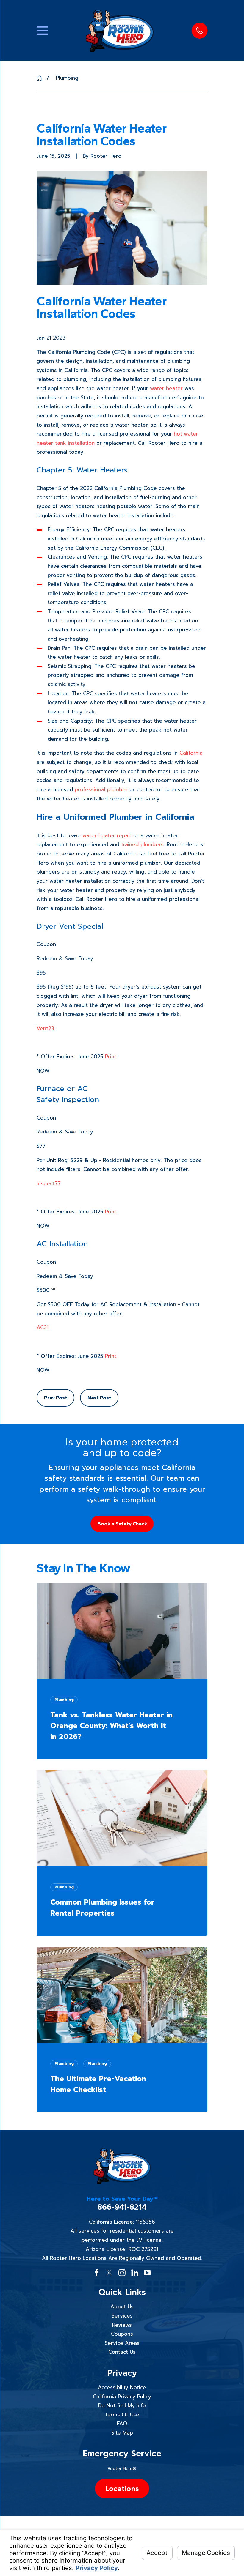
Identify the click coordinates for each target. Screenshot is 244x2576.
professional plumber (101, 789)
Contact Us (122, 2352)
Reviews (122, 2325)
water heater (166, 388)
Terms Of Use (122, 2415)
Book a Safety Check (122, 1524)
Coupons (122, 2334)
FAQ (122, 2424)
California (191, 753)
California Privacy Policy (122, 2397)
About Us (122, 2307)
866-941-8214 (122, 2207)
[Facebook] (97, 2273)
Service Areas (122, 2343)
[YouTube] (147, 2273)
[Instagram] (122, 2273)
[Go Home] (39, 78)
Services (122, 2316)
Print (111, 1057)
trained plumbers (142, 844)
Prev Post (56, 1398)
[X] (109, 2273)
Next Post (99, 1398)
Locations (122, 2488)
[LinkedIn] (135, 2273)
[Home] (120, 31)
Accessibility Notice (122, 2387)
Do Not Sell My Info (122, 2405)
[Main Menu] (42, 30)
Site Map (122, 2433)
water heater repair (107, 835)
